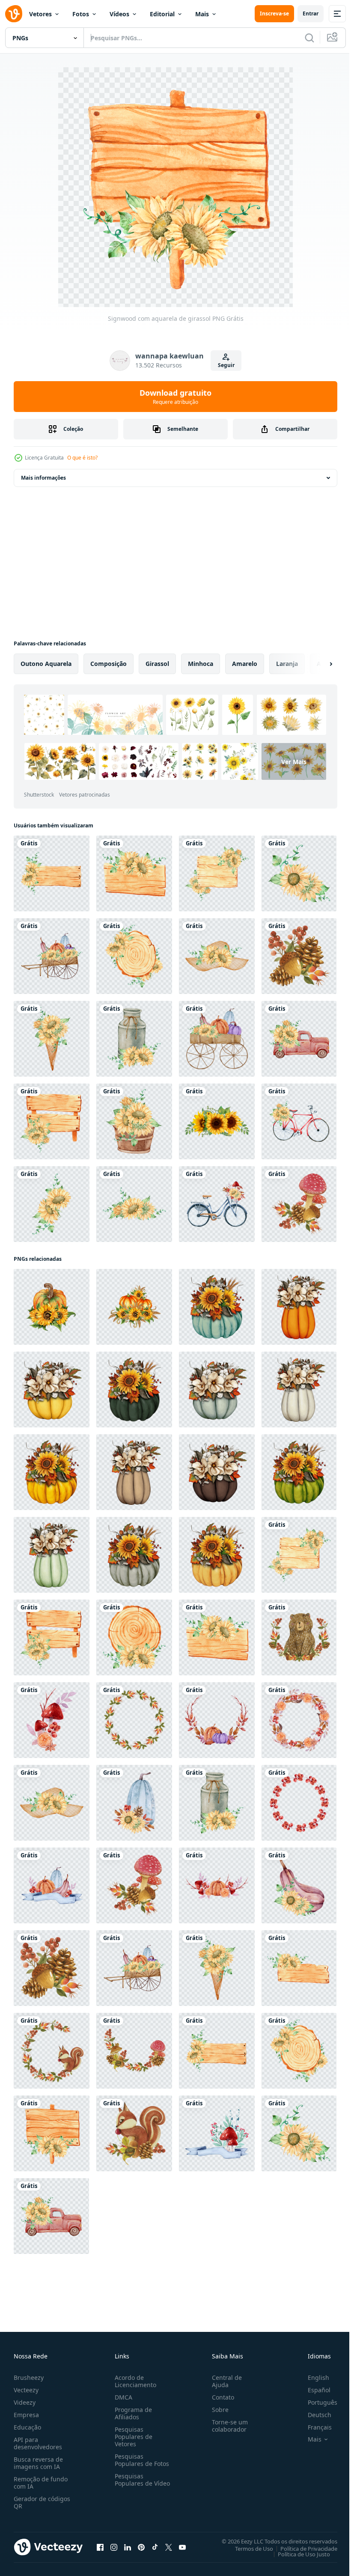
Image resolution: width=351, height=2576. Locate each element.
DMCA (122, 2397)
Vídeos (119, 14)
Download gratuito (175, 397)
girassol (157, 664)
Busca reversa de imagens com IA (38, 2463)
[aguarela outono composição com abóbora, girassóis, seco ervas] (217, 1307)
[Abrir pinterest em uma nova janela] (141, 2547)
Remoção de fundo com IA (41, 2483)
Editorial (162, 14)
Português (316, 2402)
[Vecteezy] (14, 14)
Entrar (311, 13)
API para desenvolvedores (38, 2443)
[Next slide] (317, 664)
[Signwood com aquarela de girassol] (52, 873)
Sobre (217, 2410)
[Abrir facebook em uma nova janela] (100, 2547)
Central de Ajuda (223, 2381)
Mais (202, 14)
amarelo (245, 664)
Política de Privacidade (302, 2548)
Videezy (25, 2402)
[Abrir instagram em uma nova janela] (114, 2547)
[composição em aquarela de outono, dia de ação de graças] (52, 956)
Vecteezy (26, 2390)
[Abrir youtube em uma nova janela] (182, 2547)
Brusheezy (29, 2378)
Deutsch (313, 2415)
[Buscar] (309, 38)
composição (109, 664)
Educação (27, 2427)
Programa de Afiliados (132, 2413)
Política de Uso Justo (297, 2554)
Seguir (226, 365)
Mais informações (43, 478)
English (312, 2378)
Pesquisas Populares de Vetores (132, 2437)
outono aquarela (46, 664)
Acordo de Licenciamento (134, 2381)
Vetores (40, 14)
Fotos (81, 14)
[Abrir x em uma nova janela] (169, 2547)
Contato (220, 2397)
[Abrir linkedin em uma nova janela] (128, 2547)
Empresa (26, 2415)
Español (313, 2390)
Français (313, 2427)
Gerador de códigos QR (42, 2502)
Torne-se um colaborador (226, 2426)
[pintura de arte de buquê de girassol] (217, 1121)
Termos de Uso (248, 2548)
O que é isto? (82, 458)
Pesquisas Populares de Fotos (140, 2460)
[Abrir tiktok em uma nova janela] (155, 2547)
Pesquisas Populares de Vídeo (132, 2483)
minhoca (201, 664)
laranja (287, 664)
